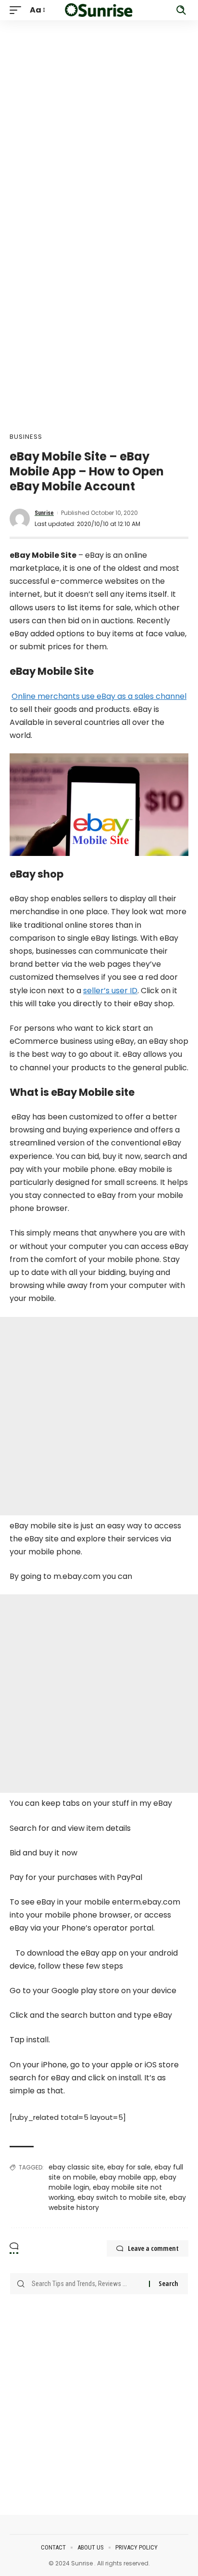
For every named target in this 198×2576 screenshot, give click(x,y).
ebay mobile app (128, 2177)
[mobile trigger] (18, 10)
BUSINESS (26, 437)
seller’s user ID (110, 991)
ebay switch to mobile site (122, 2197)
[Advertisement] (99, 119)
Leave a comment (153, 2248)
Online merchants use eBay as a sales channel (99, 696)
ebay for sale (129, 2167)
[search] (181, 10)
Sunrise (44, 513)
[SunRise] (99, 10)
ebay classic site (76, 2167)
